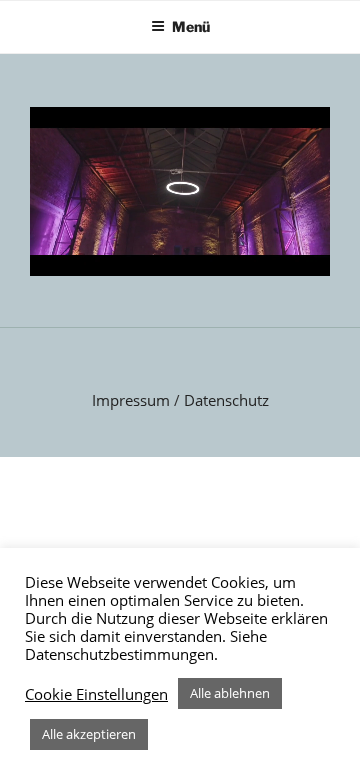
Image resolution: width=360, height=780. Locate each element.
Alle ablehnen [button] (230, 693)
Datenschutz (226, 400)
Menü (191, 26)
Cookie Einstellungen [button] (96, 694)
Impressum (131, 400)
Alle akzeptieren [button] (89, 734)
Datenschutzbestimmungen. (121, 654)
